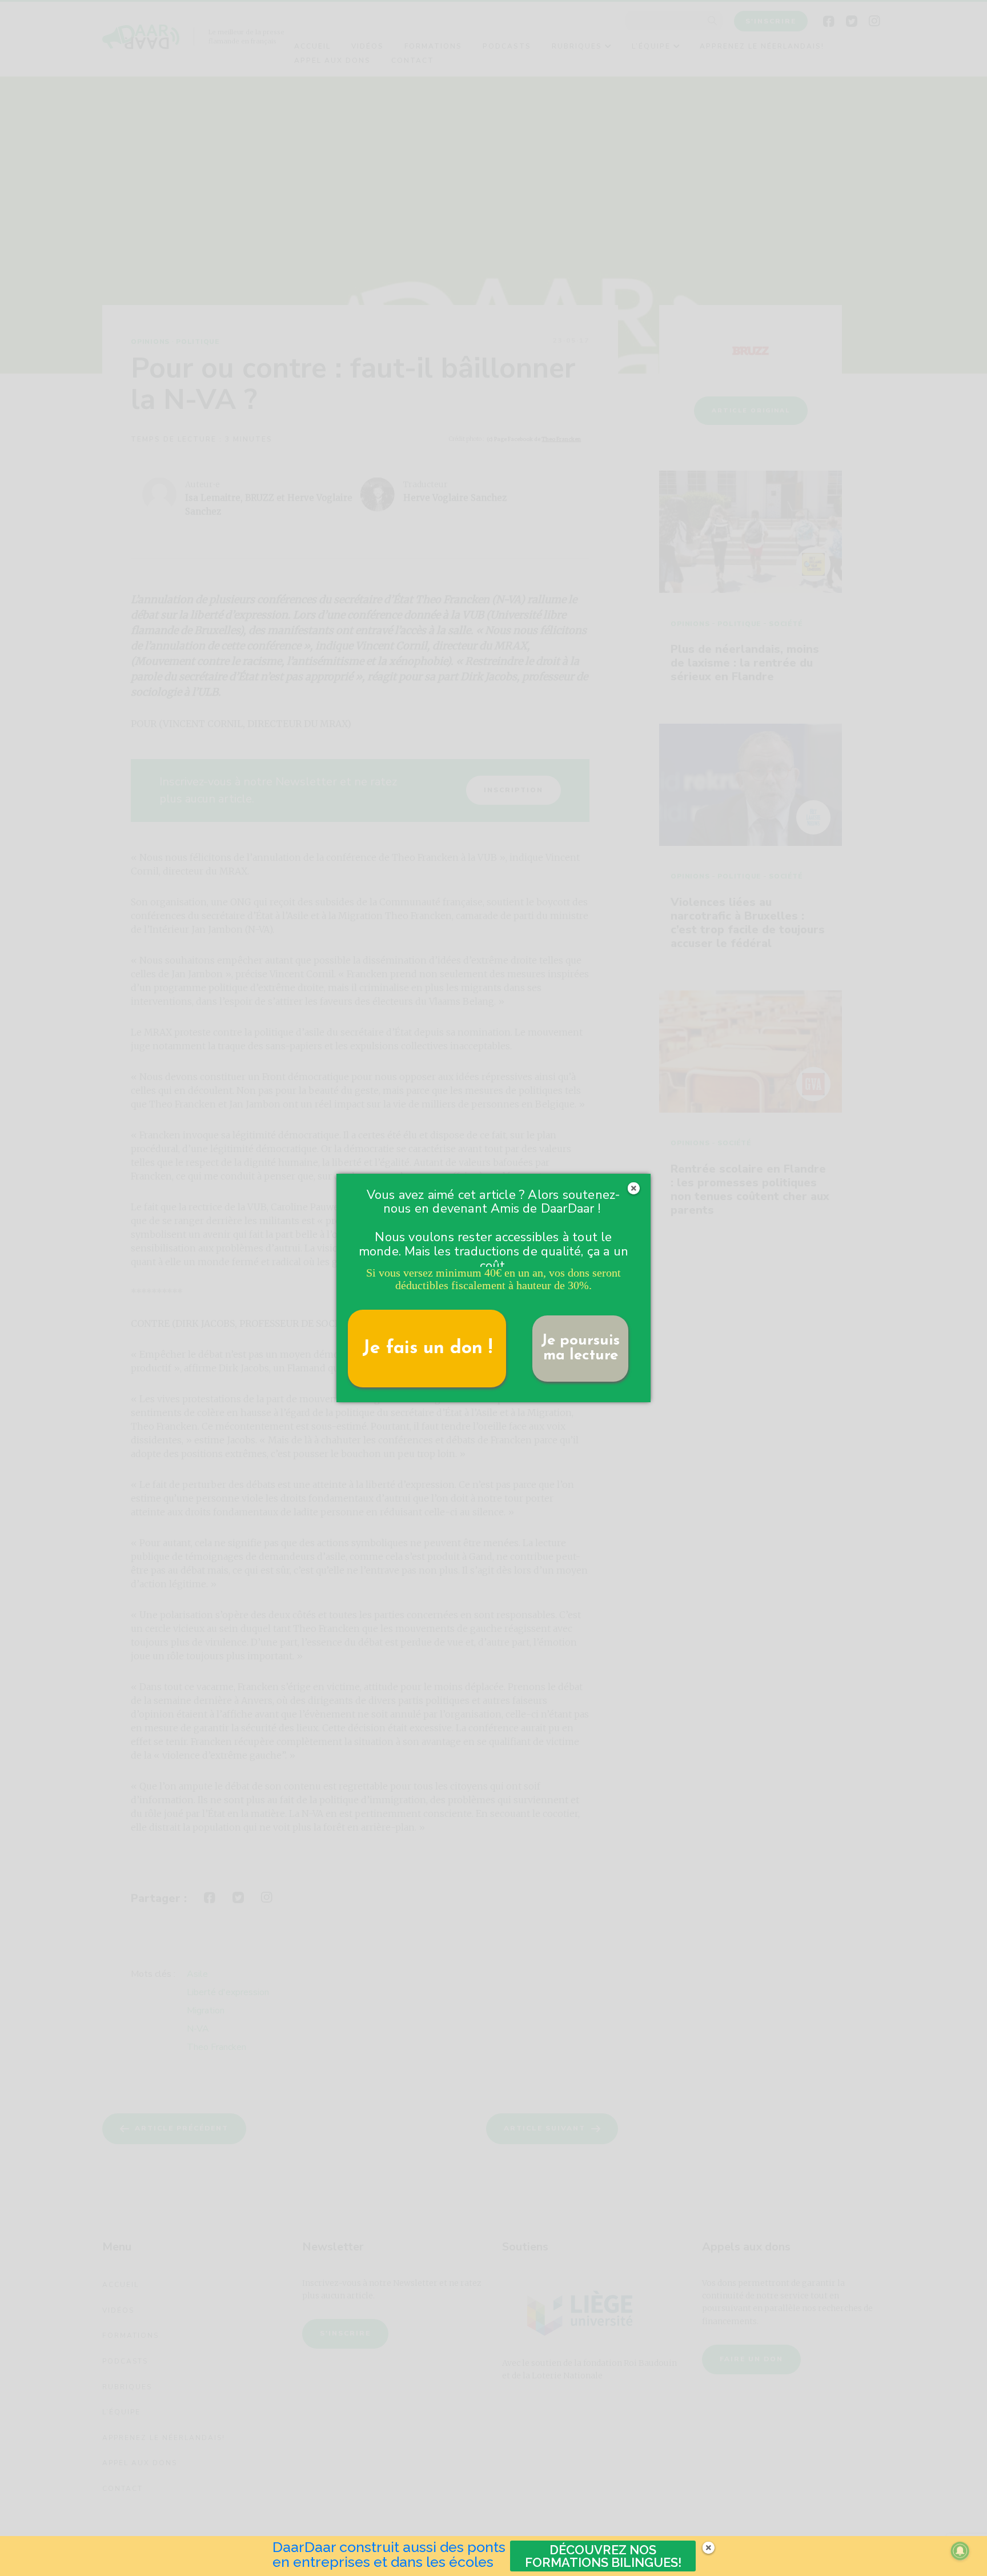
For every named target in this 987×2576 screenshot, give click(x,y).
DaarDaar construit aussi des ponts (389, 2547)
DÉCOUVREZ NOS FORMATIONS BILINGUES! (603, 2556)
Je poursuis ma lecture (580, 1348)
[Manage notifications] (960, 2551)
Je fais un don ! (427, 1349)
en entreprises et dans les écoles (383, 2562)
